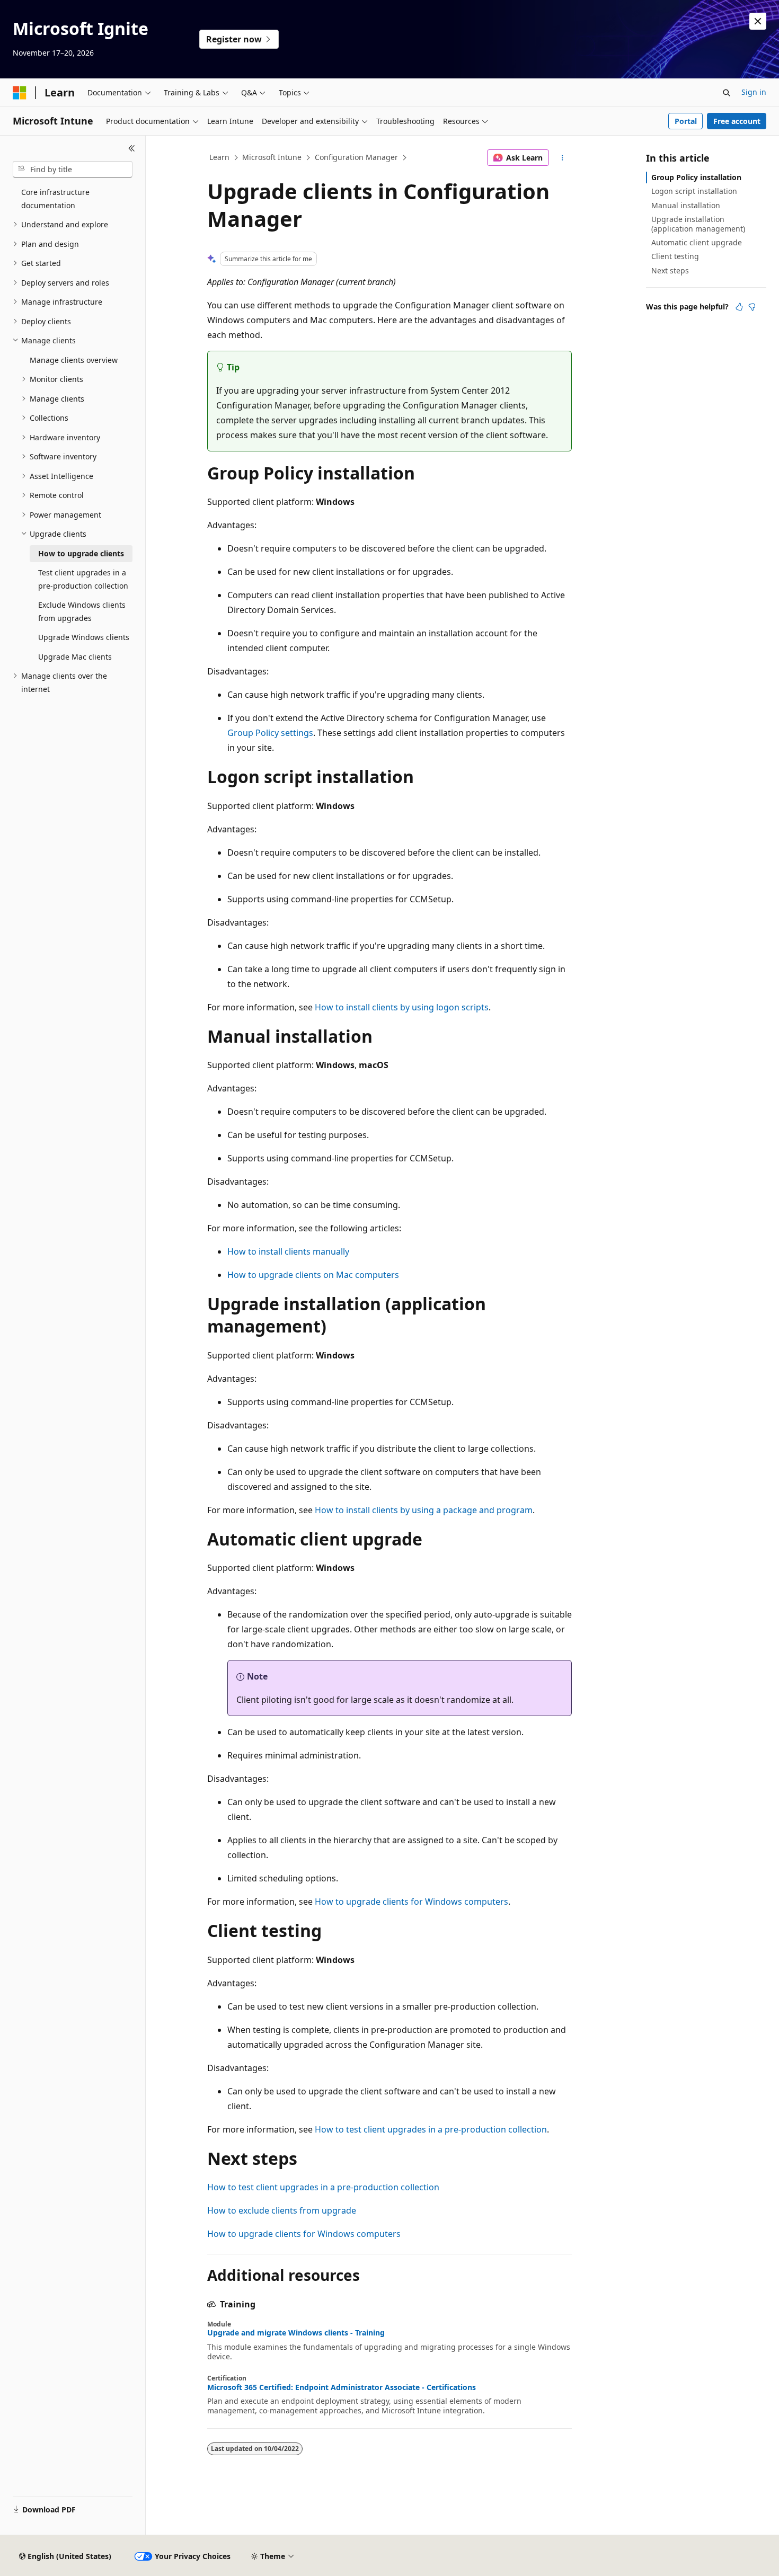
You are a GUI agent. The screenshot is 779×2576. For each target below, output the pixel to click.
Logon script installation (694, 191)
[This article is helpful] (739, 307)
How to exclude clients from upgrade (282, 2210)
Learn (219, 157)
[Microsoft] (20, 93)
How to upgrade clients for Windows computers (411, 1902)
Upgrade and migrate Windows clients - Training (296, 2333)
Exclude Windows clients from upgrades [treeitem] (82, 611)
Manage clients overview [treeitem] (74, 360)
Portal (686, 121)
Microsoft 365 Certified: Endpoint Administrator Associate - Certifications (342, 2387)
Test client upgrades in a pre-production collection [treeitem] (83, 579)
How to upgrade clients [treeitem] (81, 553)
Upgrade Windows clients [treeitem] (84, 637)
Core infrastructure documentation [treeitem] (55, 199)
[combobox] (73, 170)
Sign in (754, 92)
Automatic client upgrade (697, 242)
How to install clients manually (288, 1251)
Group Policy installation (696, 177)
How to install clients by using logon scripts (402, 1007)
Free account (737, 121)
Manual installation (686, 205)
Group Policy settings (270, 733)
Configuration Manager (356, 157)
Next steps (670, 270)
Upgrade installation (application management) (698, 224)
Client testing (675, 256)
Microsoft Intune (272, 157)
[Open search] (727, 93)
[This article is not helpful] (752, 307)
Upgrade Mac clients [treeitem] (75, 657)
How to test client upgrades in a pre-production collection (431, 2129)
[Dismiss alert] (758, 21)
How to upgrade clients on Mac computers (313, 1275)
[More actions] (563, 158)
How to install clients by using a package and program (424, 1510)
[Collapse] (132, 148)
